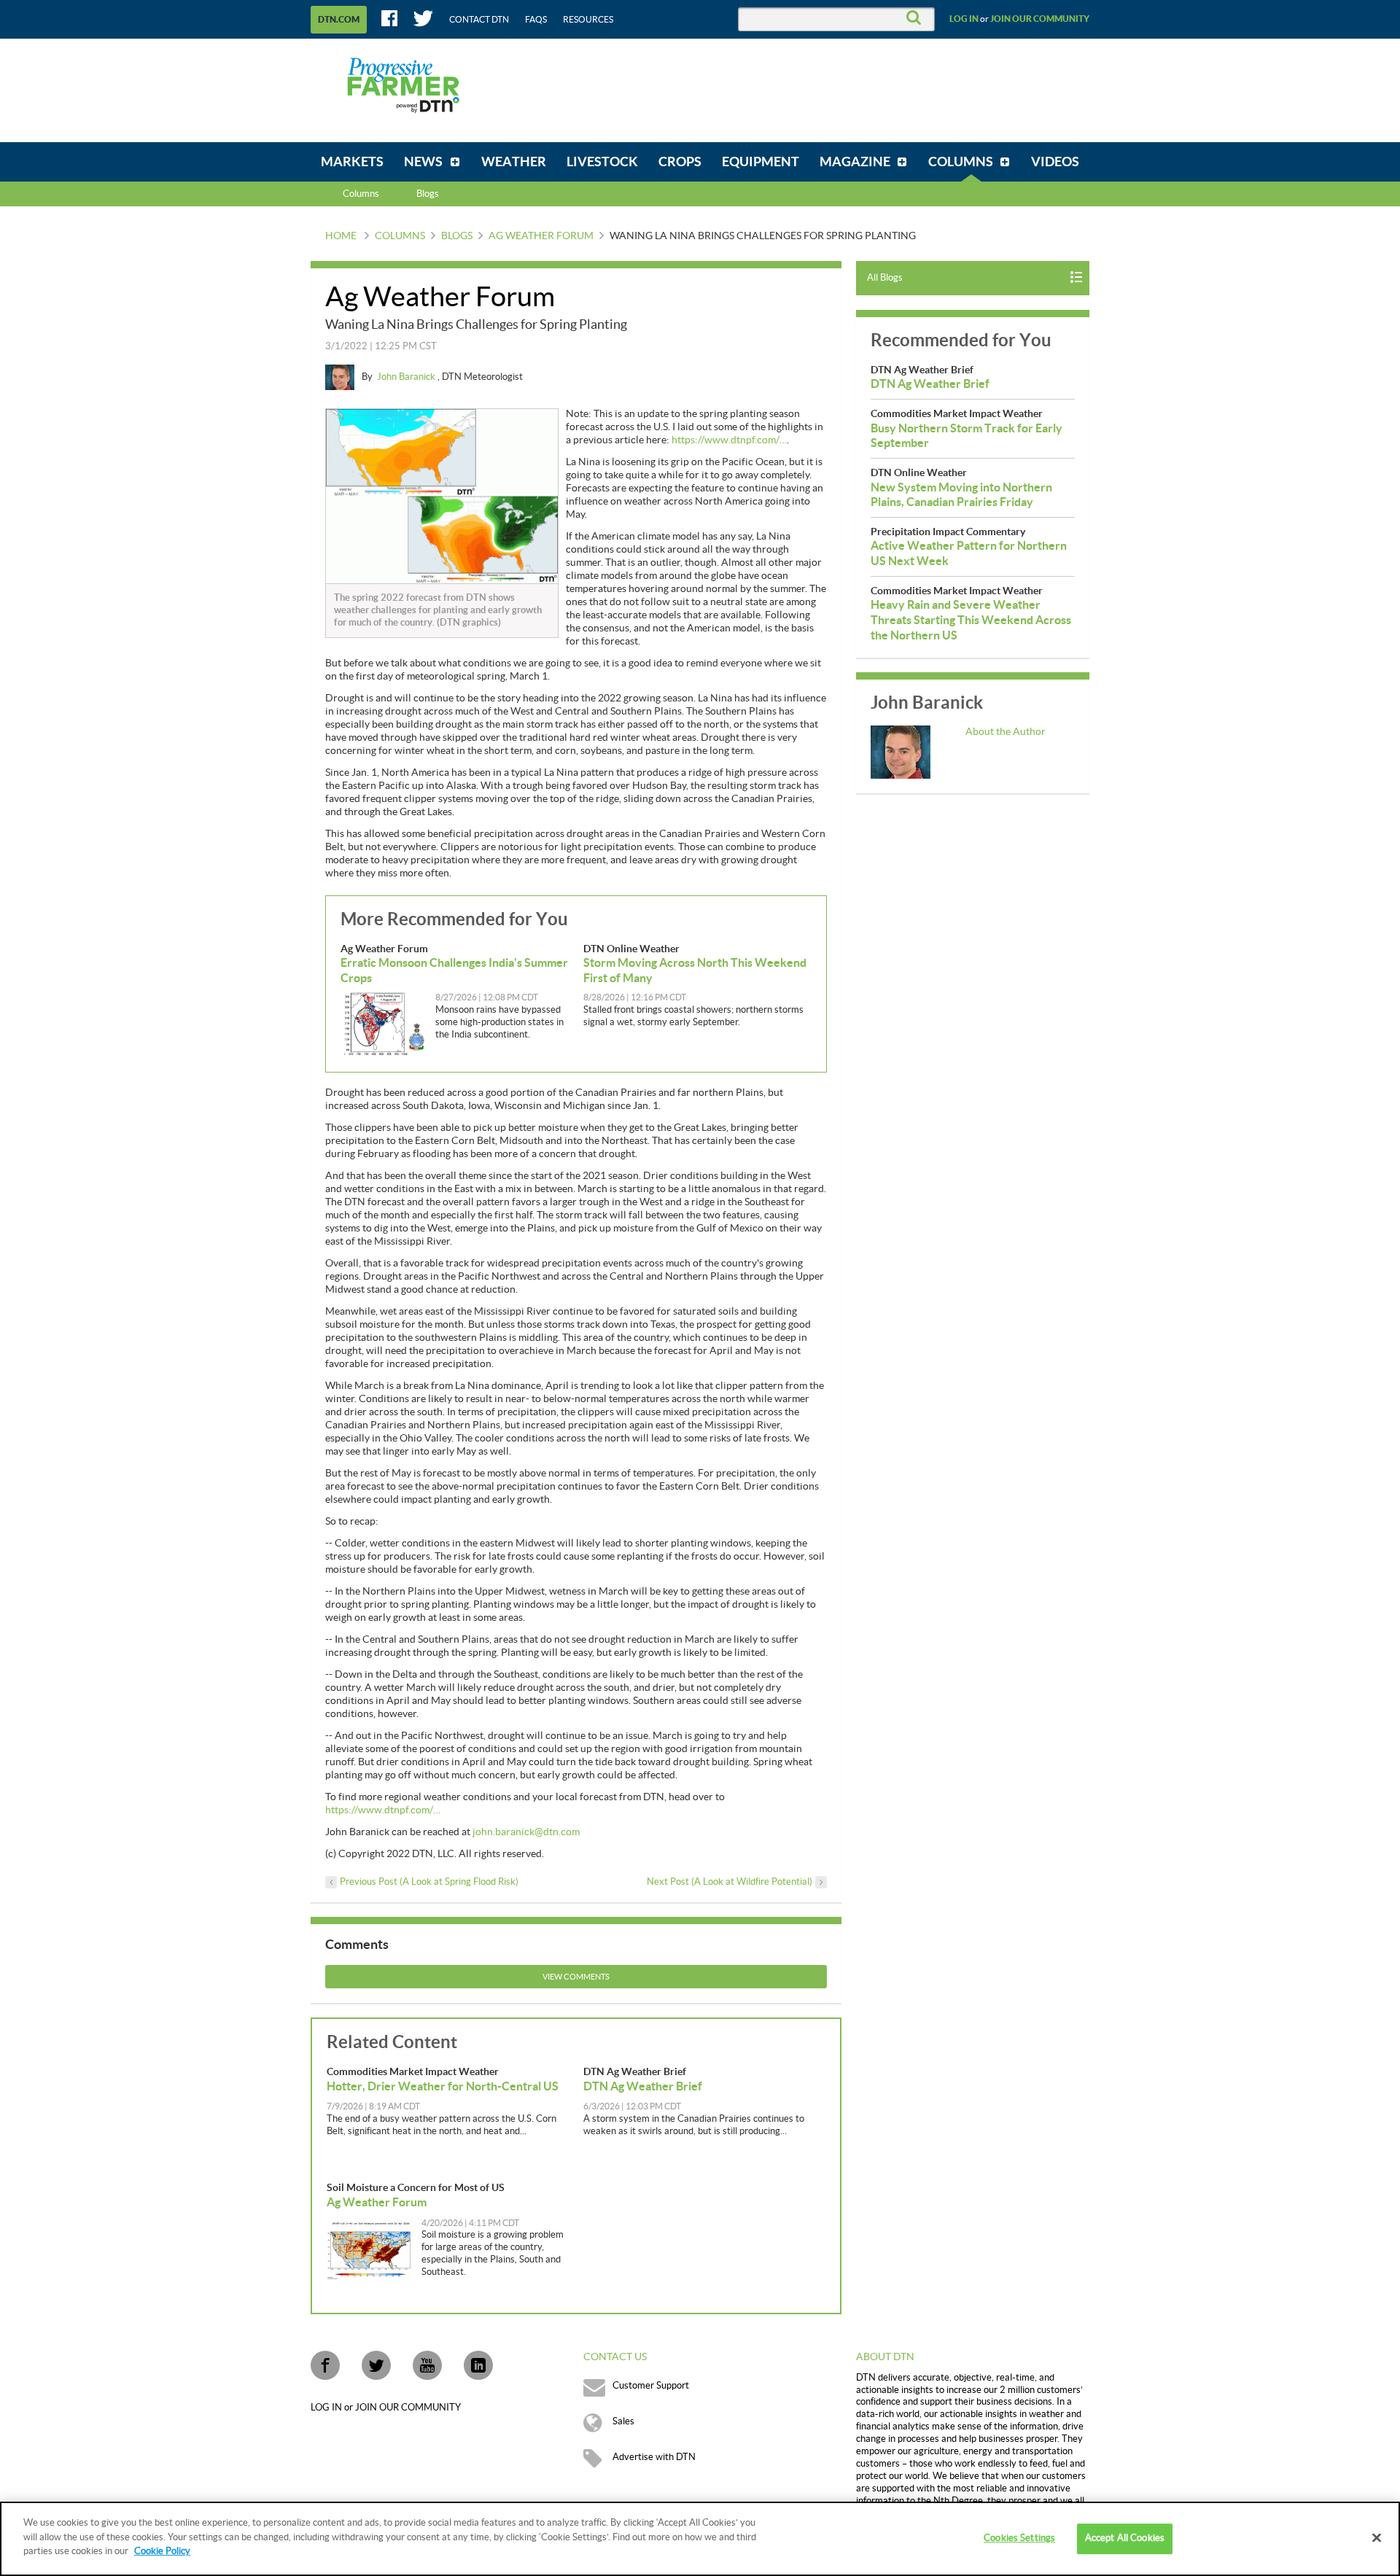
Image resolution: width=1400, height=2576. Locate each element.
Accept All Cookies (1125, 2538)
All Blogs (885, 278)
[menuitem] (352, 162)
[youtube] (427, 2365)
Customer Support (651, 2386)
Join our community (1040, 19)
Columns (361, 194)
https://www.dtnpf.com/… (729, 440)
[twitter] (376, 2365)
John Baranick (407, 377)
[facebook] (325, 2365)
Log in (964, 19)
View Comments (576, 1977)
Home (341, 236)
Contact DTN (479, 20)
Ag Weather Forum (541, 236)
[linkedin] (478, 2365)
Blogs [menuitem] (428, 194)
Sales (623, 2421)
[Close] (1377, 2538)
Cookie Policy (162, 2551)
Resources (588, 20)
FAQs (536, 20)
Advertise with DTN (654, 2457)
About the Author (1006, 732)
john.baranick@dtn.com (526, 1832)
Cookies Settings (1019, 2538)
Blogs (457, 236)
